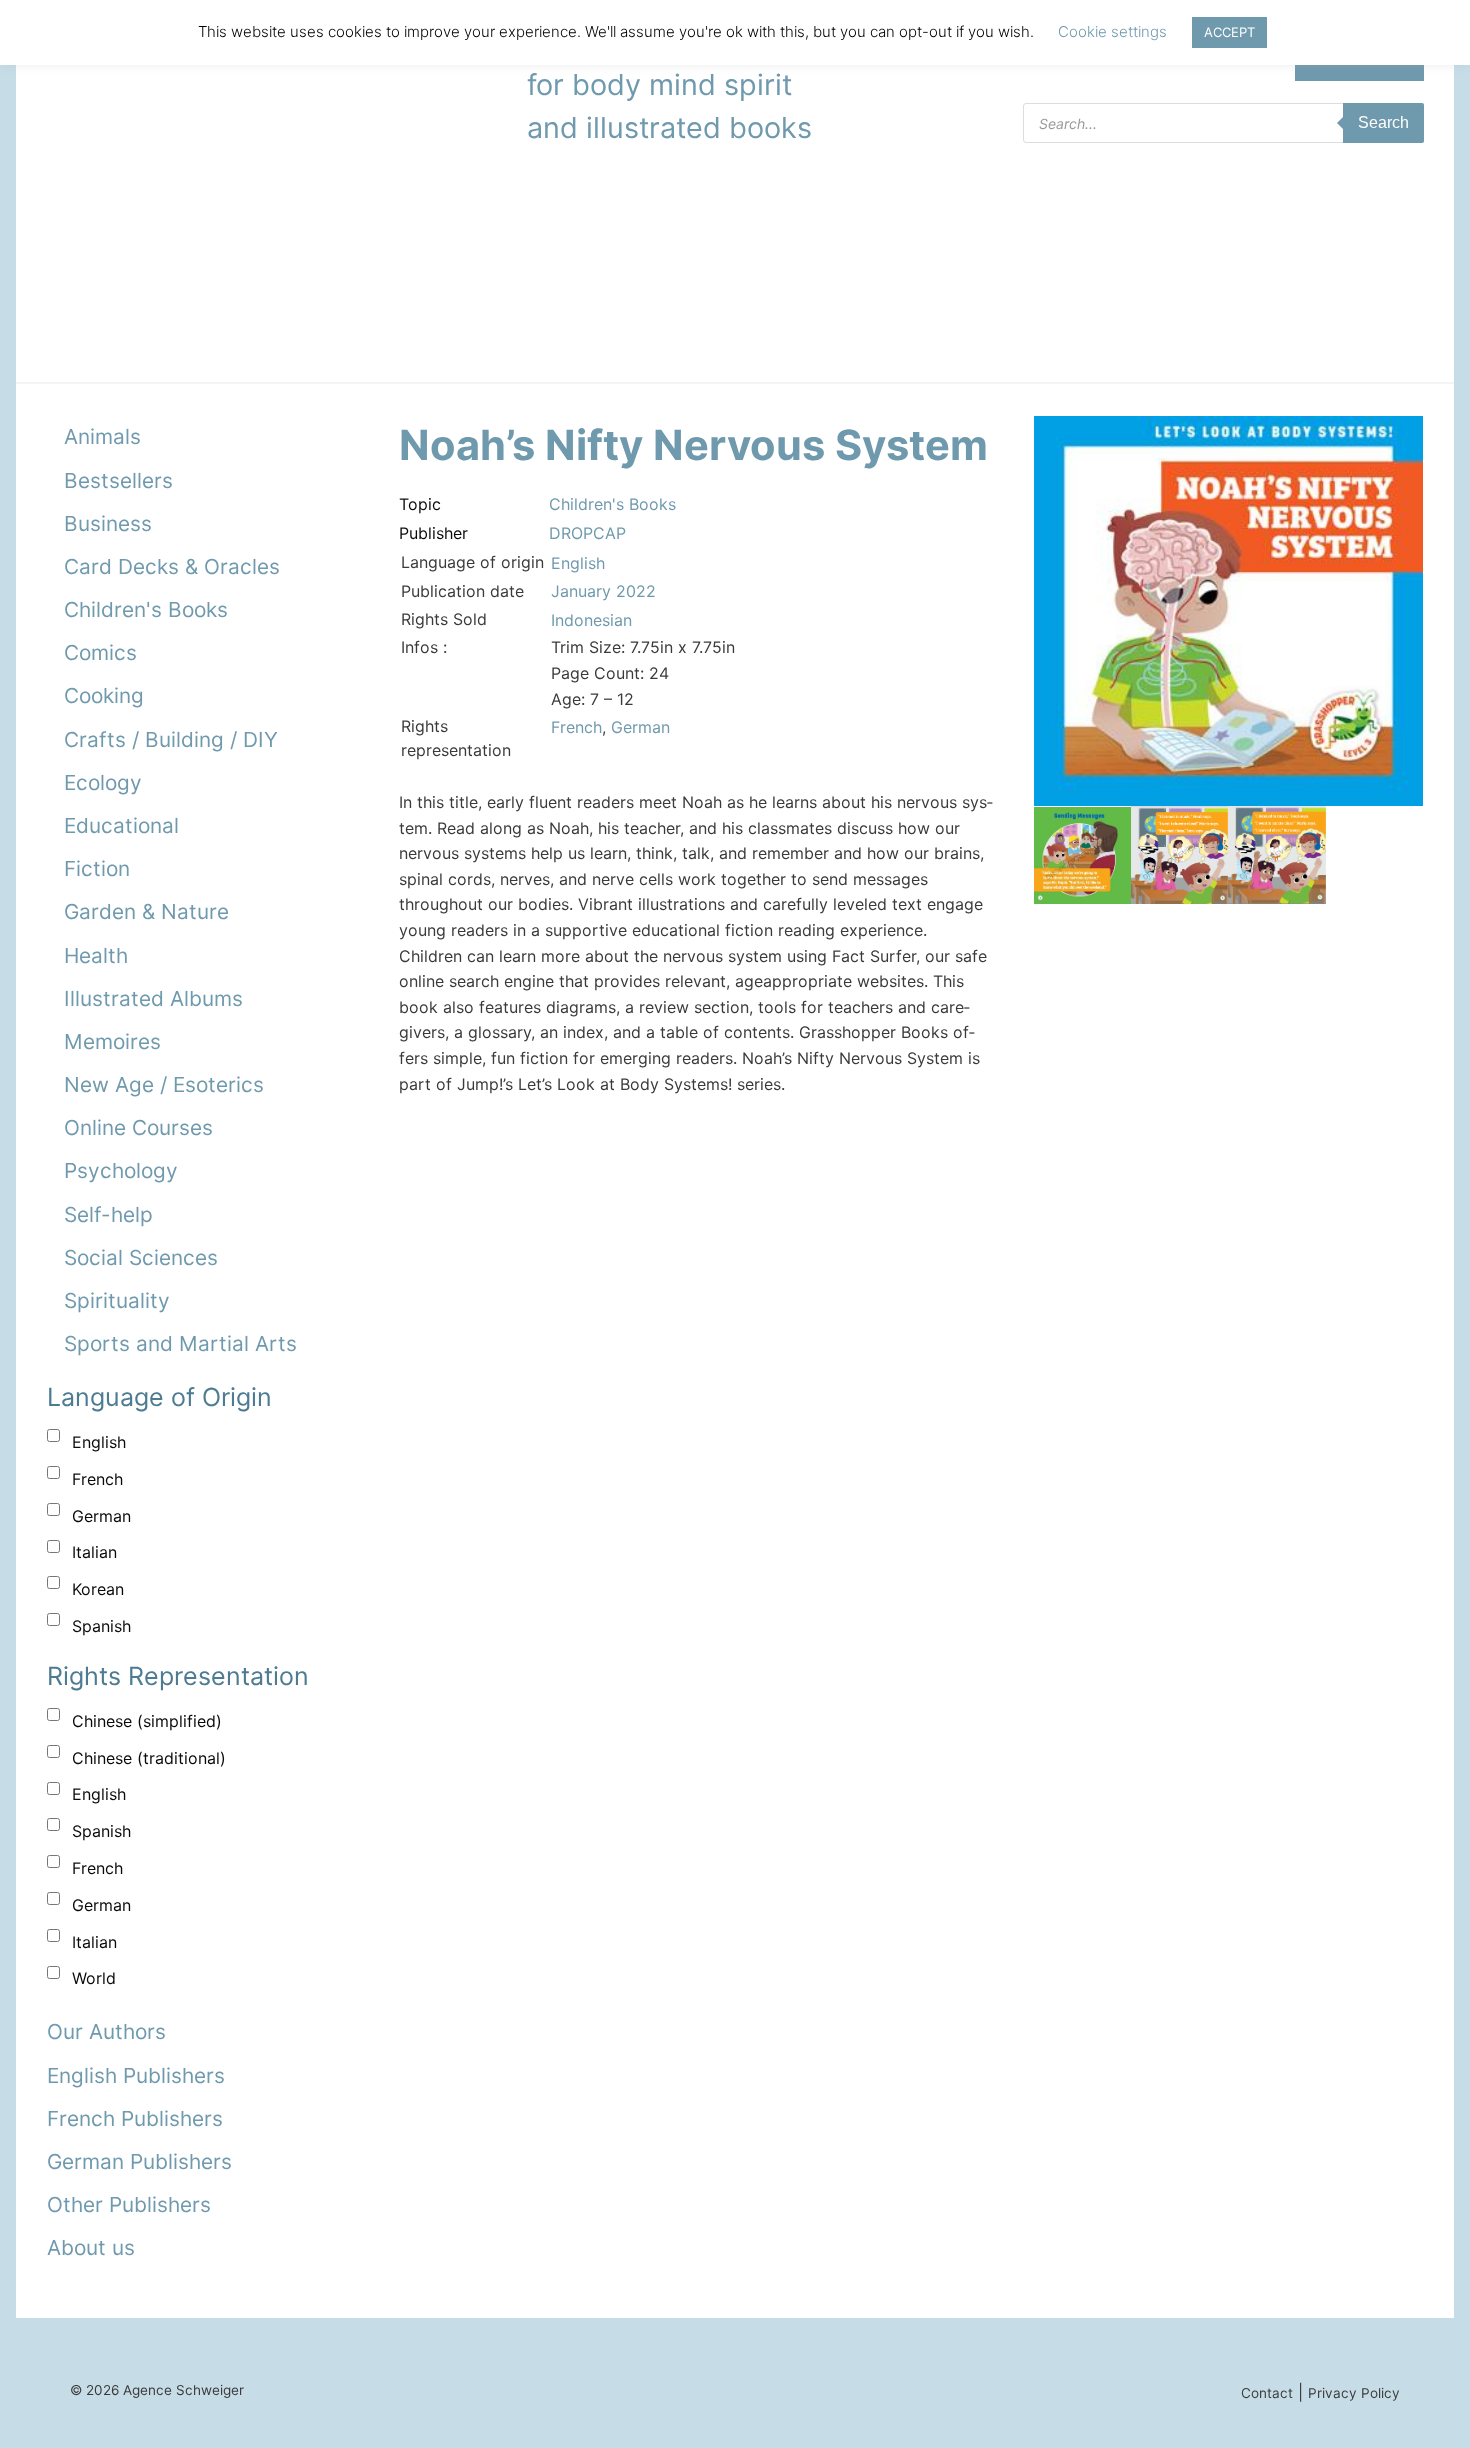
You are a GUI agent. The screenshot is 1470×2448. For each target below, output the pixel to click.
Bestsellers (118, 480)
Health (96, 955)
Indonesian (591, 620)
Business (108, 523)
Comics (100, 652)
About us (91, 2247)
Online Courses (138, 1127)
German (101, 1516)
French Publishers (135, 2118)
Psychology (121, 1170)
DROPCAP (587, 533)
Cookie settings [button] (1112, 31)
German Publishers (139, 2161)
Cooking (104, 695)
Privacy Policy (1354, 2393)
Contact (1267, 2393)
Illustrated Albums (153, 998)
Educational (121, 825)
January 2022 (603, 591)
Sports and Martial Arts (180, 1343)
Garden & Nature (146, 911)
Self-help (108, 1214)
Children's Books (146, 609)
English (99, 1442)
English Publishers (136, 2075)
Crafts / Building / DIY (171, 739)
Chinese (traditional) (149, 1758)
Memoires (112, 1041)
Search (1383, 122)
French (97, 1479)
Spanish (101, 1626)
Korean (98, 1589)
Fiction (97, 868)
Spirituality (117, 1300)
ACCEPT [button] (1229, 32)
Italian (94, 1552)
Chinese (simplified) (147, 1721)
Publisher (433, 533)
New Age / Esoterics (164, 1084)
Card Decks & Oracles (172, 566)
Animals (102, 436)
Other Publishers (129, 2204)
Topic (420, 504)
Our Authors (106, 2031)
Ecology (103, 782)
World (94, 1978)
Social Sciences (141, 1257)
